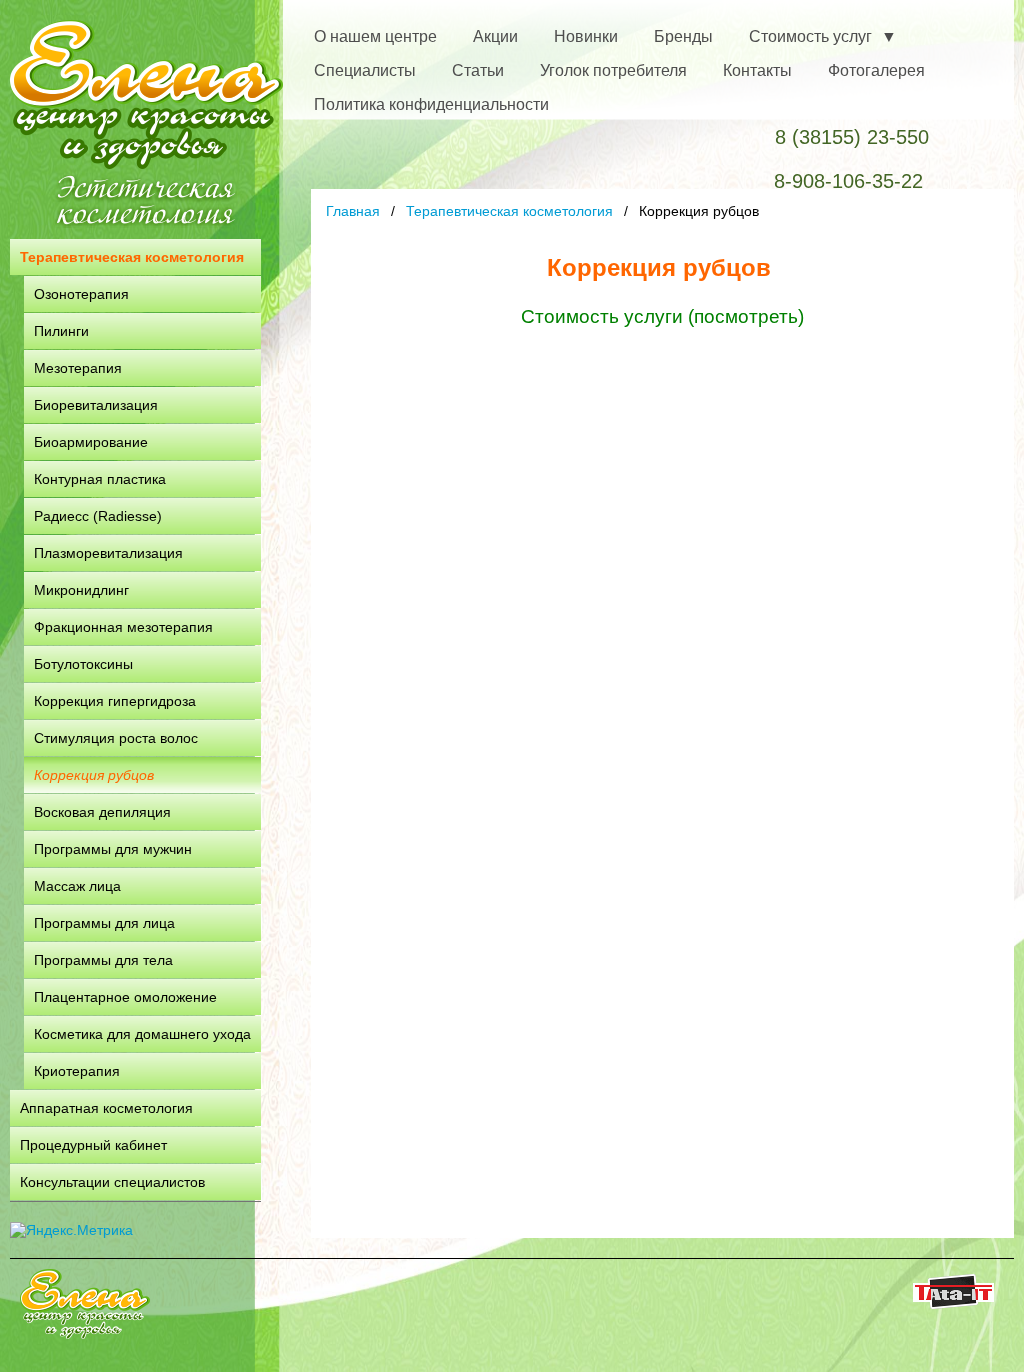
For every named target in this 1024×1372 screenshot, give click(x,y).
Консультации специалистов (112, 1182)
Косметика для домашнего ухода (142, 1034)
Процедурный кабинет (93, 1145)
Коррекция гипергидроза (115, 701)
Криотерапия (77, 1071)
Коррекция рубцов (94, 775)
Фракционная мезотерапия (123, 627)
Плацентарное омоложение (125, 997)
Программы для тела (103, 960)
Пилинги (61, 331)
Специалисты (365, 70)
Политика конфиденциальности (431, 104)
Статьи (478, 70)
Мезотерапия (78, 368)
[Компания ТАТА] (953, 1304)
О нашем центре (375, 36)
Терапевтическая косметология (132, 257)
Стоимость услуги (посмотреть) (662, 316)
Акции (495, 36)
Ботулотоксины (83, 664)
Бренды (683, 36)
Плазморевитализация (108, 553)
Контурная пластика (100, 479)
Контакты (757, 70)
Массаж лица (77, 886)
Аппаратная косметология (106, 1108)
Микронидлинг (81, 590)
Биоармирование (91, 442)
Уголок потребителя (613, 70)
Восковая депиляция (102, 812)
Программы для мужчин (113, 849)
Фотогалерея (876, 70)
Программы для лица (104, 923)
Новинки (586, 36)
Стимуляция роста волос (116, 738)
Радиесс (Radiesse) (98, 516)
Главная (353, 211)
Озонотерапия (81, 294)
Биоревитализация (96, 405)
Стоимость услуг (810, 36)
